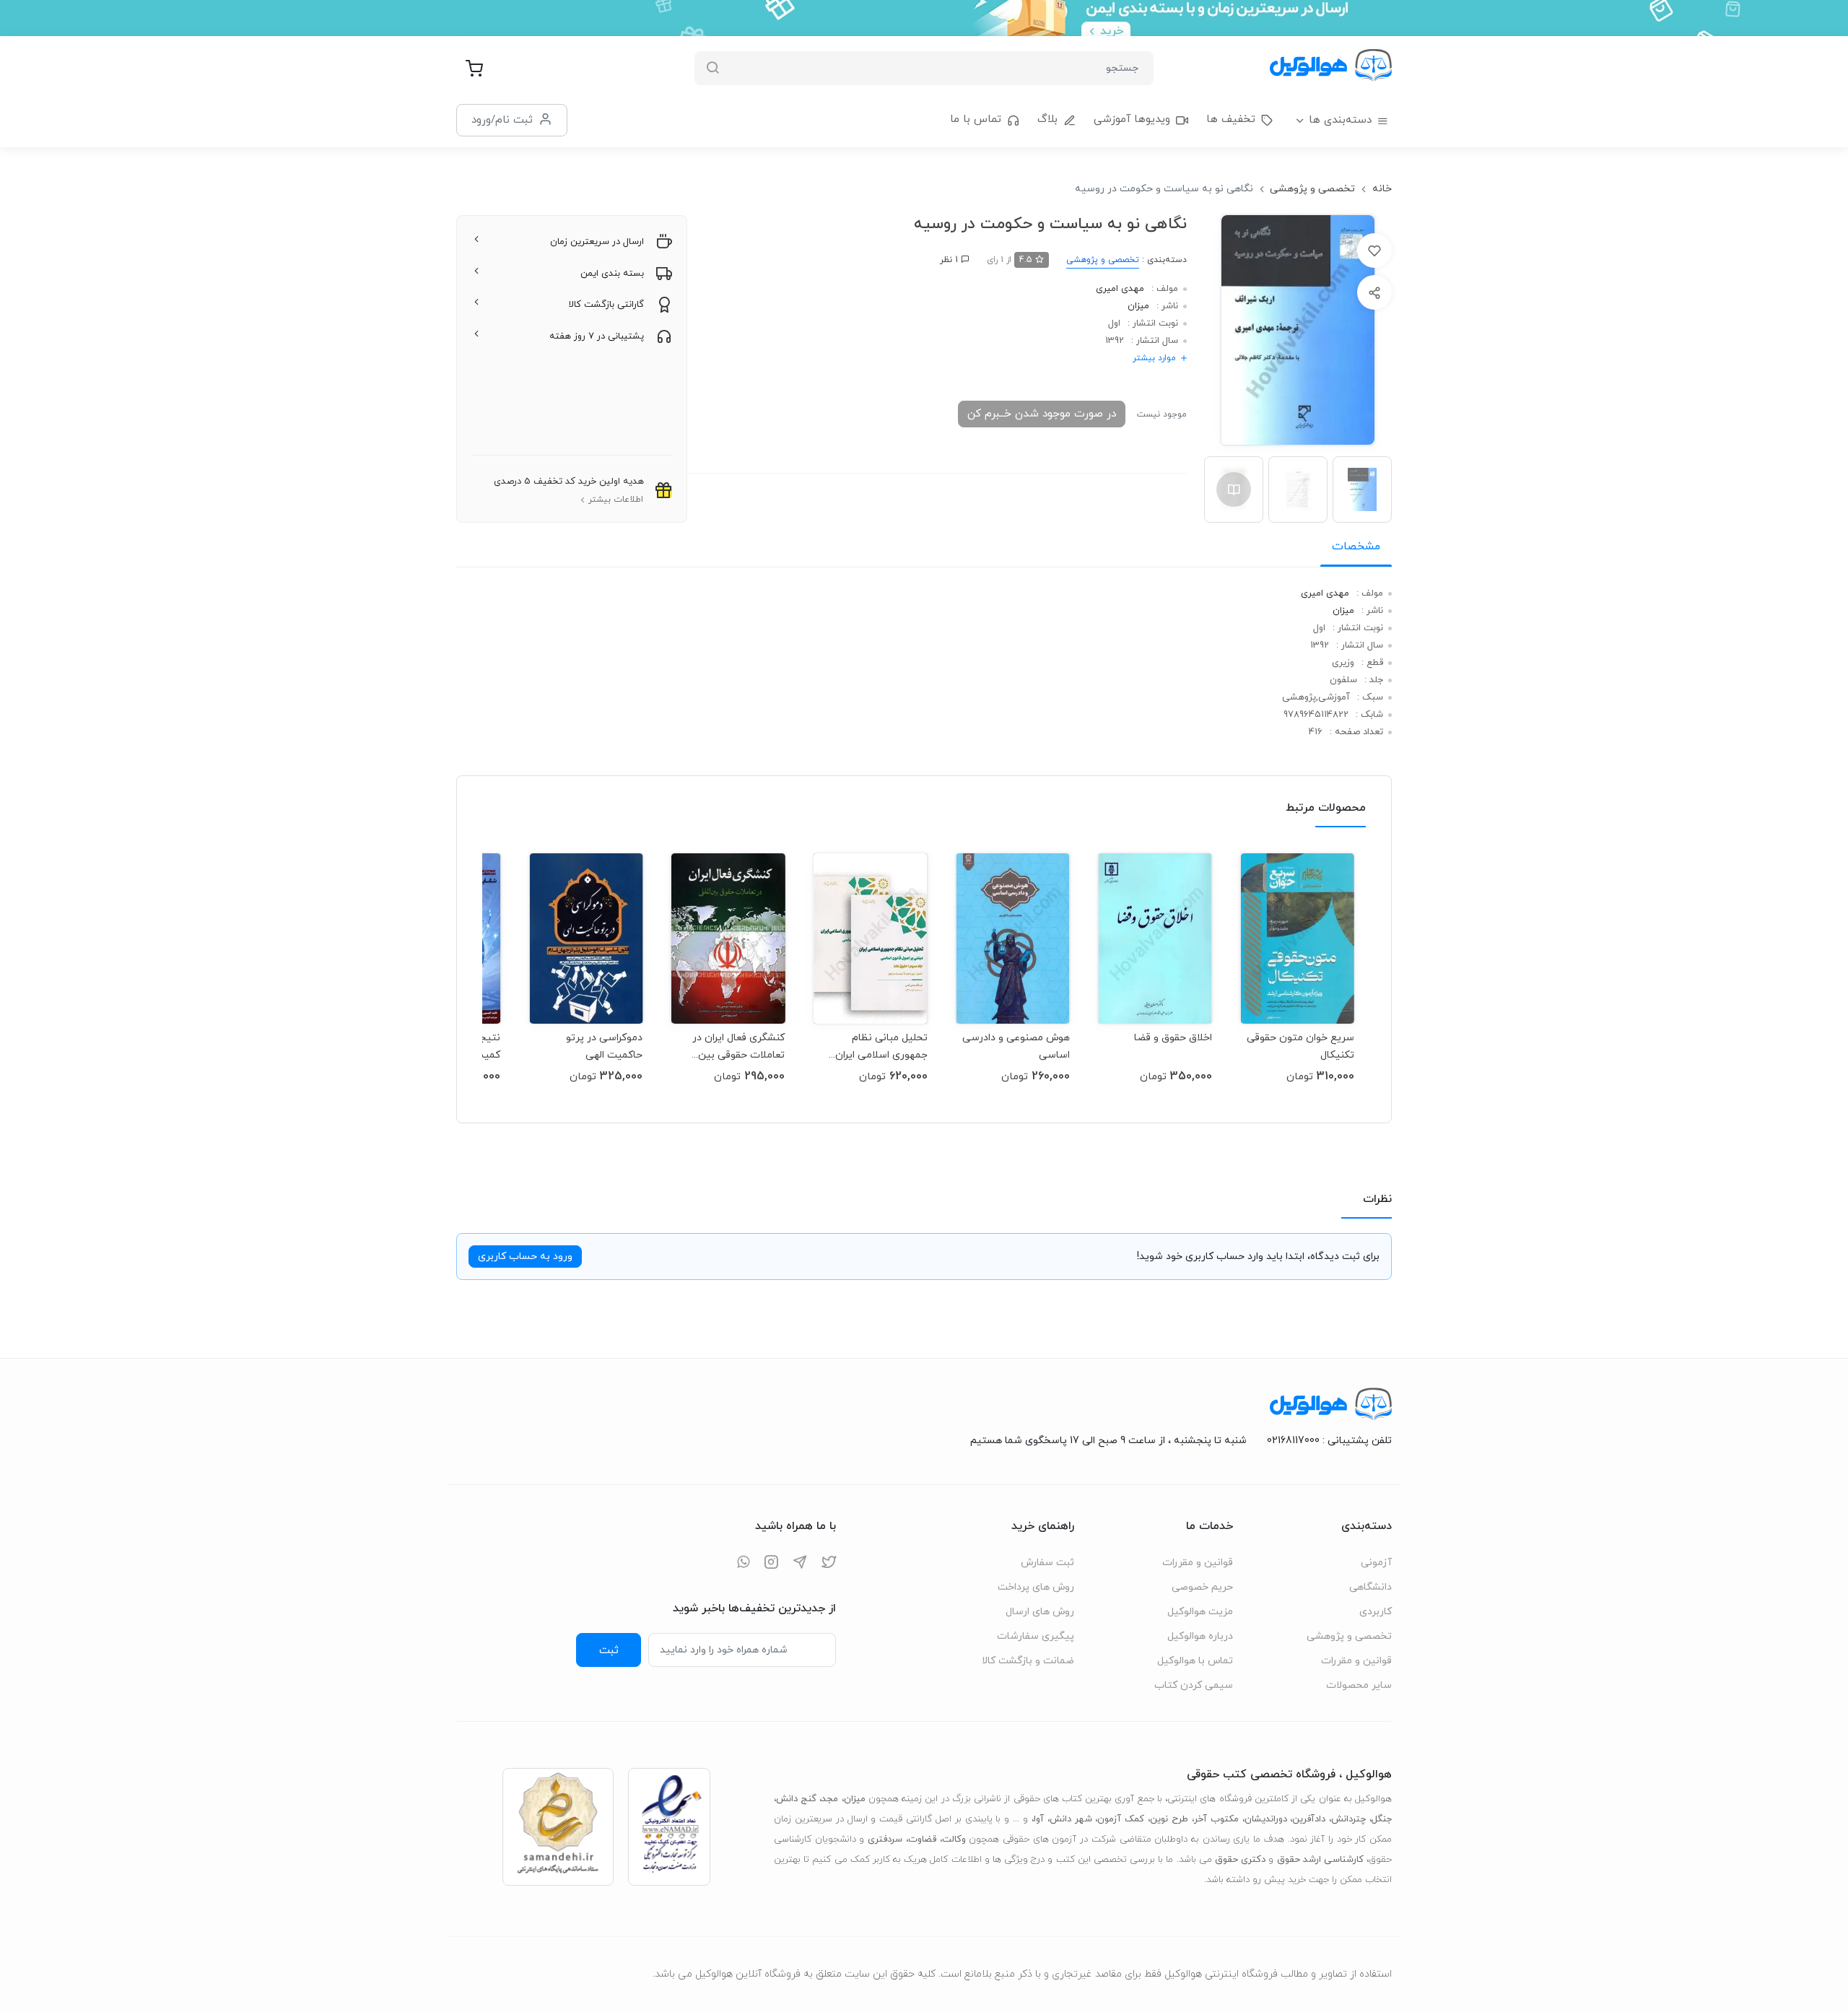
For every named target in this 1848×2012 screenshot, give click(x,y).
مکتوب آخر (1216, 1819)
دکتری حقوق (1240, 1860)
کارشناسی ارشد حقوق (1320, 1860)
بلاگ (1047, 119)
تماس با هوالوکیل (1195, 1661)
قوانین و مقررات (1356, 1661)
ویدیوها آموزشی (1132, 119)
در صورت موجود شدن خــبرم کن (1042, 414)
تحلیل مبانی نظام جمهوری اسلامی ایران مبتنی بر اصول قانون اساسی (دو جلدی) (881, 1046)
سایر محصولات (1359, 1685)
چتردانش (1348, 1819)
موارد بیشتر (1154, 358)
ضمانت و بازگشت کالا (1028, 1661)
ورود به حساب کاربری (525, 1257)
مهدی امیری (1120, 289)
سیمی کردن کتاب (1194, 1685)
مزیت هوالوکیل (1200, 1612)
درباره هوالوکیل (1200, 1636)
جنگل (1382, 1819)
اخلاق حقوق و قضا (1173, 1038)
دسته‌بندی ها (1340, 120)
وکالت (954, 1839)
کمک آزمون (1121, 1819)
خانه (1382, 189)
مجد (830, 1799)
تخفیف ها (1231, 119)
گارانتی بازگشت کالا (606, 305)
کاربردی (1376, 1612)
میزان (1138, 306)
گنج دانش (796, 1799)
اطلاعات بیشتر (616, 500)
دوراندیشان (1266, 1819)
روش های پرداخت (1036, 1587)
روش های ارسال (1040, 1612)
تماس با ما (976, 119)
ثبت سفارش (1047, 1563)
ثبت (609, 1650)
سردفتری (885, 1839)
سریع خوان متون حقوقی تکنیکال (1300, 1046)
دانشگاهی (1370, 1587)
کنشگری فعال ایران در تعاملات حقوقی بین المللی (738, 1046)
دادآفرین (1309, 1819)
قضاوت (922, 1839)
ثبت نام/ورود (502, 120)
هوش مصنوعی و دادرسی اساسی (1016, 1046)
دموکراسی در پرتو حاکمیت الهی (604, 1046)
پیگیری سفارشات (1036, 1636)
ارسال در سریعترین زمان (597, 242)
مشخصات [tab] (1356, 546)
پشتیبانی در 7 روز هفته (597, 336)
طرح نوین (1169, 1819)
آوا (1039, 1819)
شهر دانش (1071, 1819)
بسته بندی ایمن (612, 274)
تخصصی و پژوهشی (1312, 189)
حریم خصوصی (1202, 1587)
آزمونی (1376, 1563)
